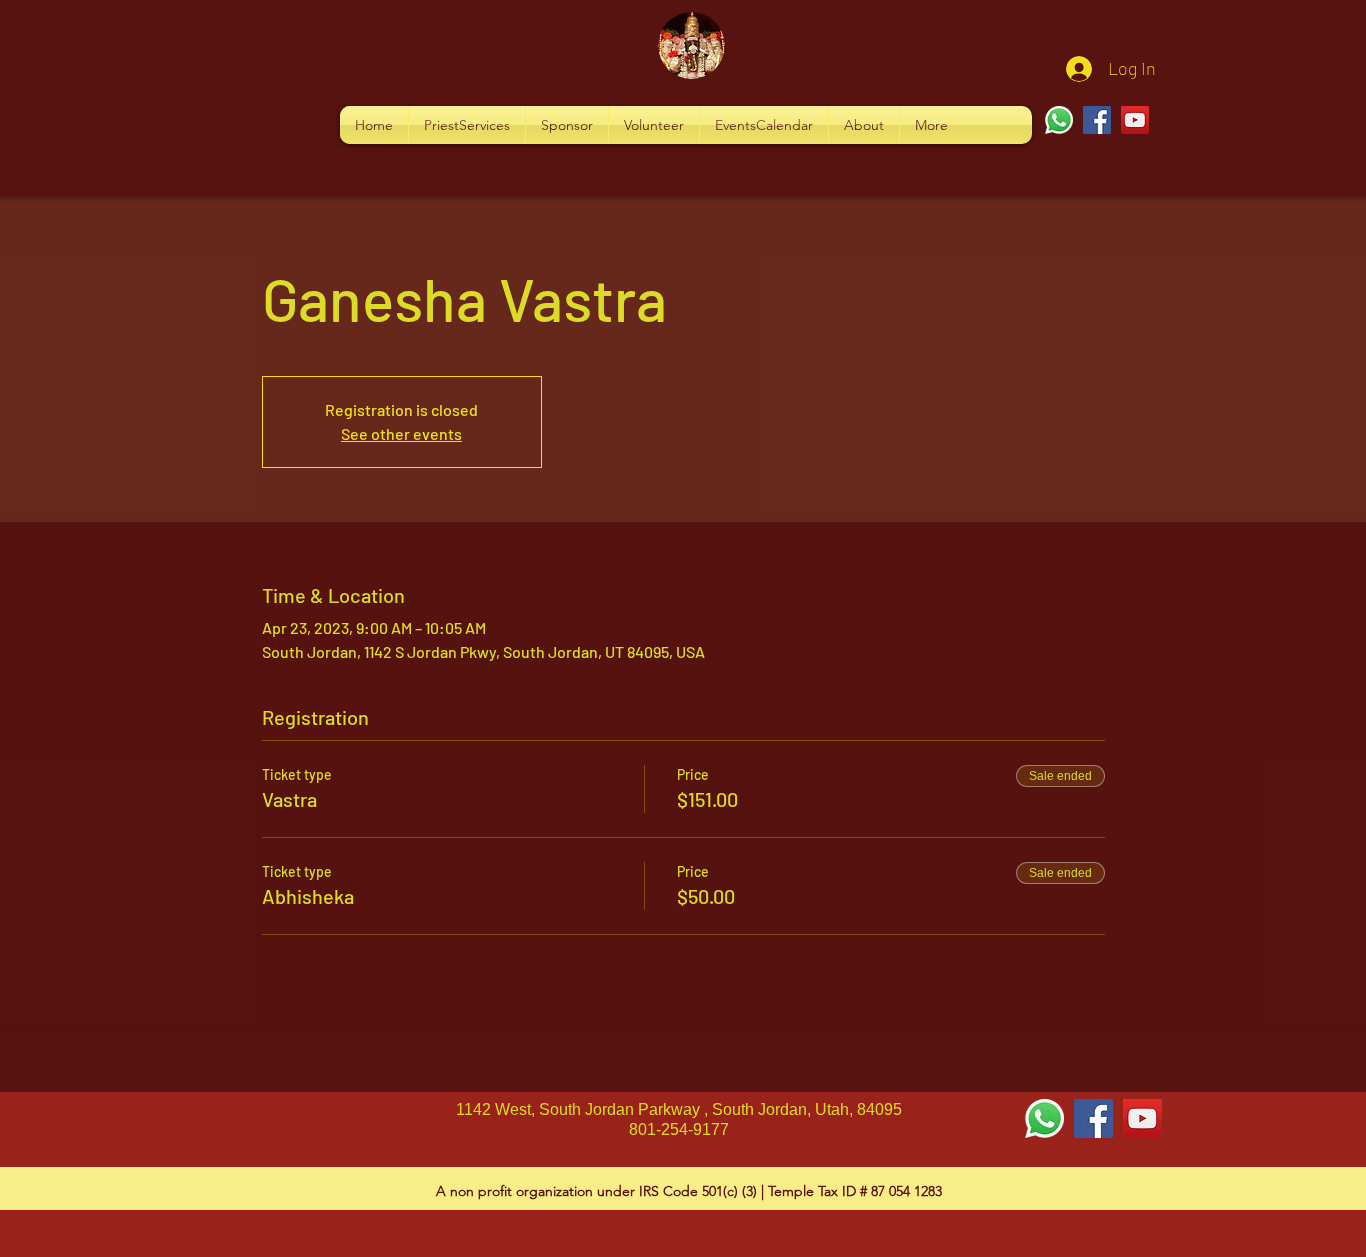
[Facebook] (1097, 120)
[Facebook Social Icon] (1093, 1118)
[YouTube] (1135, 120)
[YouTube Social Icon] (1142, 1118)
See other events (401, 433)
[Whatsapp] (1059, 120)
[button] (467, 125)
